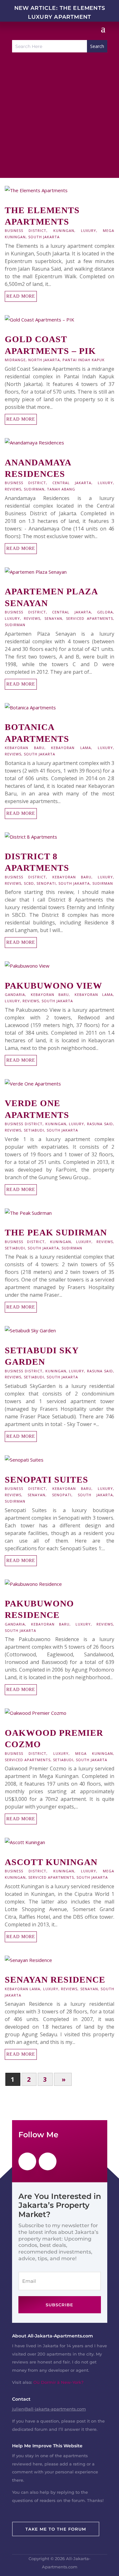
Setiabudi (34, 1130)
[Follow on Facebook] (27, 2161)
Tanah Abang (61, 489)
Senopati (46, 883)
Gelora (105, 612)
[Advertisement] (60, 118)
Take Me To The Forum (56, 2529)
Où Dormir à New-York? (58, 2382)
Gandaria (15, 994)
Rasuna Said (100, 1124)
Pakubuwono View (53, 986)
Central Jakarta (72, 483)
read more (21, 296)
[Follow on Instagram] (48, 2161)
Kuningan (64, 230)
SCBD (29, 883)
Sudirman (34, 489)
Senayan (53, 618)
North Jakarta (44, 360)
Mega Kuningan (94, 1753)
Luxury (89, 230)
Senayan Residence (55, 1980)
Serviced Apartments (89, 618)
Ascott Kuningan (51, 1862)
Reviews (13, 489)
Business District (26, 230)
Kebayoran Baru (25, 748)
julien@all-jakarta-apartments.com (49, 2409)
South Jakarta (44, 237)
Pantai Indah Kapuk (84, 360)
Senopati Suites (46, 1480)
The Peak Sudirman (56, 1232)
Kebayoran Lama (71, 748)
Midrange (15, 360)
